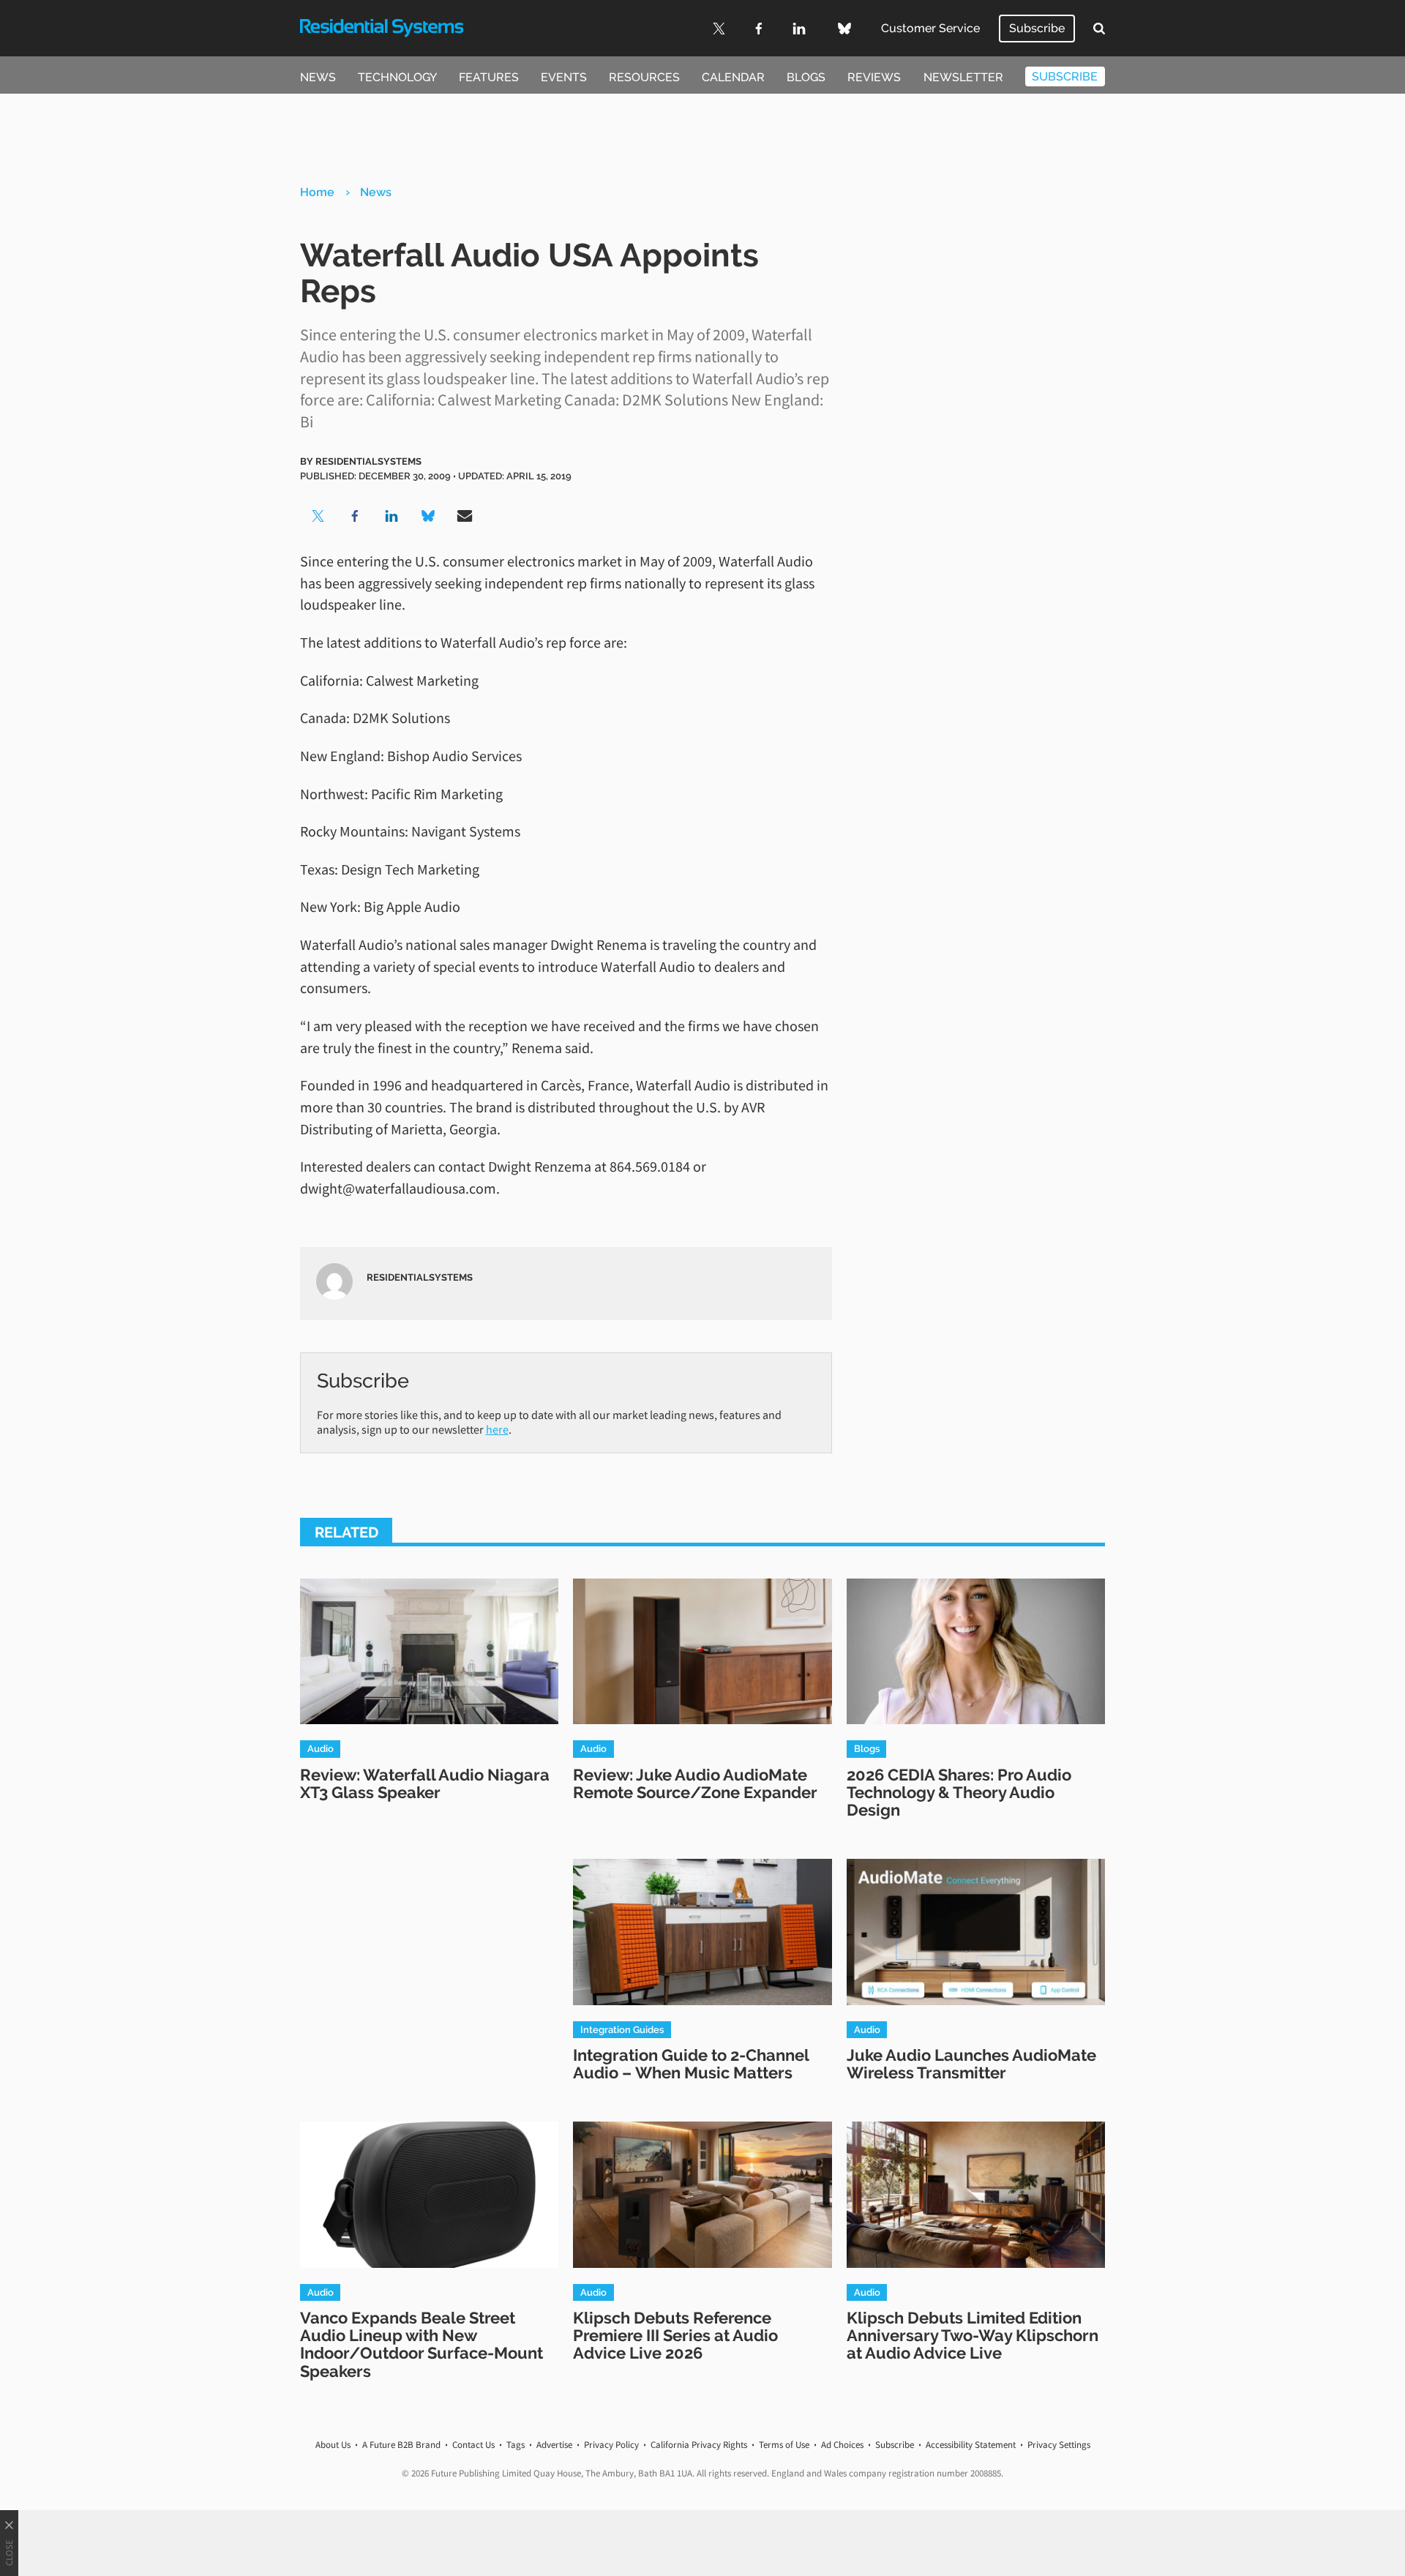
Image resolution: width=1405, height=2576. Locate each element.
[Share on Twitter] (318, 516)
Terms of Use (784, 2445)
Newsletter (963, 77)
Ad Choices (842, 2445)
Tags (516, 2445)
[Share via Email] (465, 516)
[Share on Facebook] (355, 516)
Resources (644, 77)
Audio (321, 1748)
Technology (397, 77)
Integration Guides (622, 2029)
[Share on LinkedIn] (391, 516)
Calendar (733, 77)
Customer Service (930, 28)
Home (317, 192)
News (318, 77)
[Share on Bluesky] (428, 516)
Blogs (806, 77)
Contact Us (473, 2445)
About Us (333, 2445)
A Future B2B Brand (401, 2445)
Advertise (554, 2445)
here (497, 1429)
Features (489, 77)
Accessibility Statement (971, 2445)
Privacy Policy (611, 2445)
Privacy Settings (1059, 2445)
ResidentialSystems (368, 461)
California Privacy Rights (699, 2445)
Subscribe (1037, 28)
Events (564, 77)
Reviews (874, 77)
